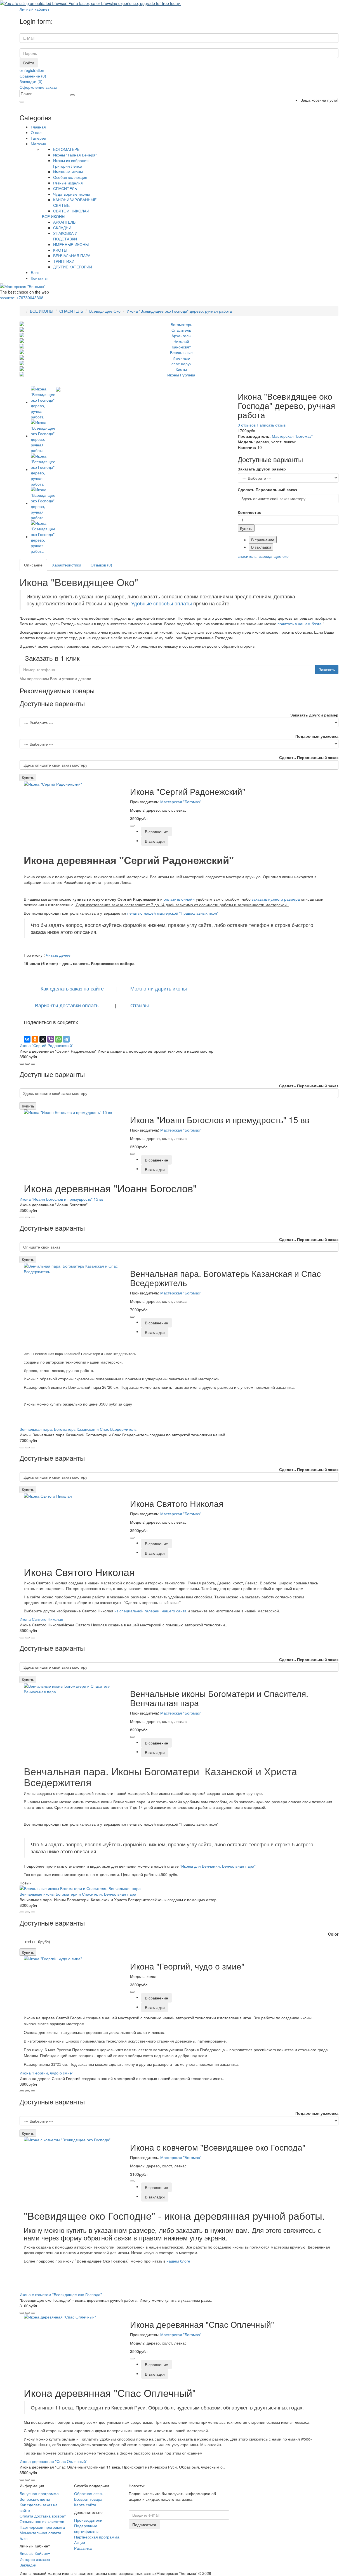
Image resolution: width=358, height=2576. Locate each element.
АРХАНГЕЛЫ (65, 222)
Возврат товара (88, 2499)
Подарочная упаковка (317, 736)
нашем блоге (179, 2261)
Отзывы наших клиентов (42, 2521)
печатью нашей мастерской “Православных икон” (172, 913)
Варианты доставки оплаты (68, 1005)
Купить (246, 528)
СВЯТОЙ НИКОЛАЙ (71, 211)
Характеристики (67, 565)
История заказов (35, 2559)
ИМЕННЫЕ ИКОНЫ (71, 244)
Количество (250, 512)
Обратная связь (89, 2493)
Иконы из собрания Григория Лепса (71, 163)
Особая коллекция (70, 177)
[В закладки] (27, 1064)
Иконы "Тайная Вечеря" (75, 155)
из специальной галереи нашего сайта (150, 1611)
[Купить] (132, 826)
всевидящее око (274, 556)
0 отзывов (247, 425)
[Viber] (51, 1039)
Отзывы (140, 1005)
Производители (88, 2520)
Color (333, 1934)
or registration (32, 70)
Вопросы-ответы (35, 2499)
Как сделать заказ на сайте (71, 988)
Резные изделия (68, 183)
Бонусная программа (39, 2493)
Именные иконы (68, 172)
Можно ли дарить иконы (159, 988)
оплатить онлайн (179, 899)
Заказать (327, 669)
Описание (33, 565)
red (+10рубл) (38, 1942)
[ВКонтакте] (27, 1039)
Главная (38, 127)
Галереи (38, 138)
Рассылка (83, 2548)
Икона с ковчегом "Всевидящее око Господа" (61, 2294)
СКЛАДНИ (62, 228)
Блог (35, 272)
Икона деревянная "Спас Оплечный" (53, 2461)
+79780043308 (22, 298)
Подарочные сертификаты (86, 2528)
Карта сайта (85, 2505)
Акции (80, 2542)
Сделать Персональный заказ (267, 490)
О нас (36, 132)
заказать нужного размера (276, 899)
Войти (29, 63)
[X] (43, 1039)
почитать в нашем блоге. (300, 624)
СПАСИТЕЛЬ (65, 188)
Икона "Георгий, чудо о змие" (46, 2073)
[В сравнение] (33, 1064)
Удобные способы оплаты (162, 603)
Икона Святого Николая (41, 1619)
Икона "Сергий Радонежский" (46, 1045)
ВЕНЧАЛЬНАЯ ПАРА (72, 256)
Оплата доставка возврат (43, 2516)
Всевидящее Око (105, 311)
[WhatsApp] (58, 1039)
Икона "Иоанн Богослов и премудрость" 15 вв (61, 1199)
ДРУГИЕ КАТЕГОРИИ (73, 267)
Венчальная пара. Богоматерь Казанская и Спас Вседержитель (78, 1429)
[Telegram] (66, 1039)
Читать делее (58, 955)
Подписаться (144, 2525)
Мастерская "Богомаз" (292, 436)
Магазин (38, 144)
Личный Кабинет (35, 2554)
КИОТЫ (60, 250)
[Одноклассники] (35, 1039)
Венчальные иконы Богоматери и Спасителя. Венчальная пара (78, 1894)
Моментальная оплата (40, 2533)
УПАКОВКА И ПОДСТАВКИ (65, 236)
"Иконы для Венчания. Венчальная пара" (218, 1866)
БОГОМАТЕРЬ (66, 149)
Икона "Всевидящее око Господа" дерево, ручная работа (179, 311)
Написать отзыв (271, 425)
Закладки (28, 2565)
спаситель (247, 556)
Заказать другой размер (262, 469)
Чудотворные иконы (71, 194)
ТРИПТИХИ (64, 261)
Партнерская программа (42, 2527)
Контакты (39, 278)
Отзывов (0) (101, 565)
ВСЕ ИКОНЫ (54, 216)
